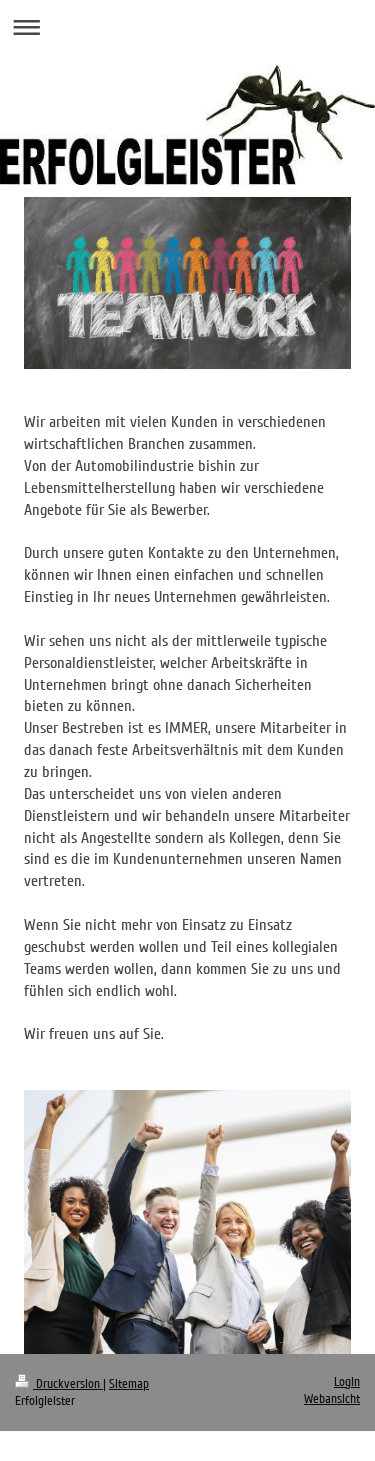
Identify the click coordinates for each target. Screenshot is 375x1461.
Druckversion (68, 1384)
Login (347, 1382)
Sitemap (129, 1384)
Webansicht (332, 1399)
